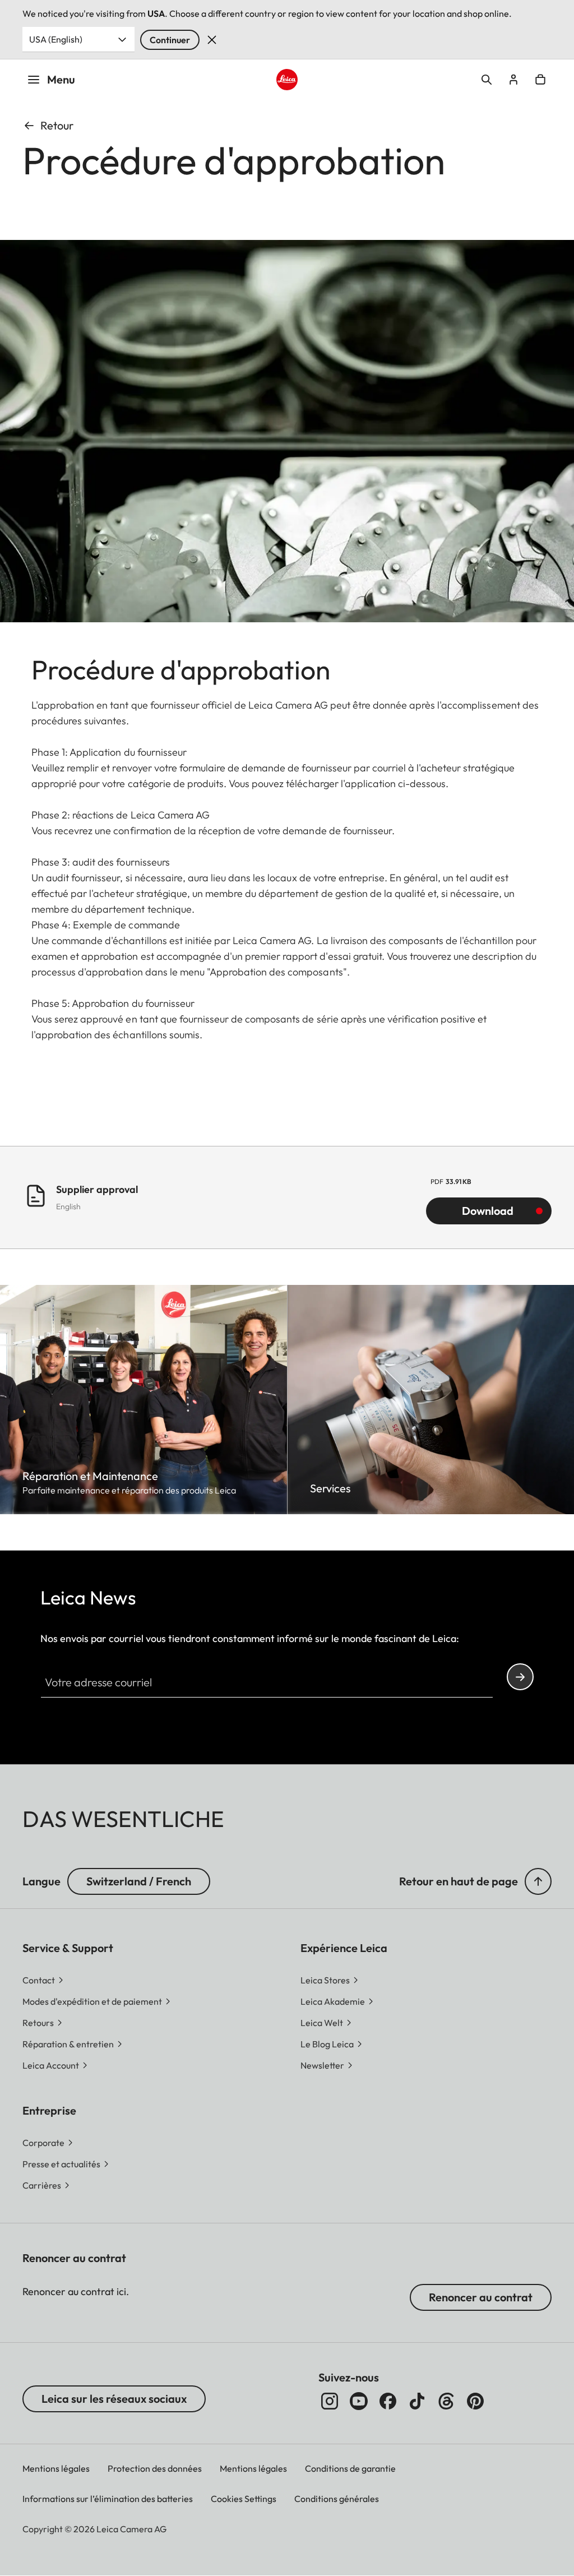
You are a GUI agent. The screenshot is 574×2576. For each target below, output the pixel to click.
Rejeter (212, 40)
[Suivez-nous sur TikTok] (417, 2401)
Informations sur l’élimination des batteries (108, 2499)
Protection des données (155, 2468)
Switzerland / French (139, 1881)
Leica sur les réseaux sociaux (114, 2399)
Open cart (540, 80)
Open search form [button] (487, 80)
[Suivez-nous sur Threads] (446, 2401)
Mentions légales (56, 2468)
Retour (57, 125)
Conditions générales (337, 2499)
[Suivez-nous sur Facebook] (388, 2401)
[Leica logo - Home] (287, 80)
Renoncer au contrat (481, 2297)
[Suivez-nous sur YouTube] (359, 2401)
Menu (61, 79)
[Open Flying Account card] (513, 80)
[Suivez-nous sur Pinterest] (475, 2401)
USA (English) (56, 39)
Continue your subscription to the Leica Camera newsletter (520, 1677)
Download (488, 1211)
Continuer (170, 40)
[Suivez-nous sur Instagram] (330, 2401)
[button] (538, 1881)
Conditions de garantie (350, 2468)
